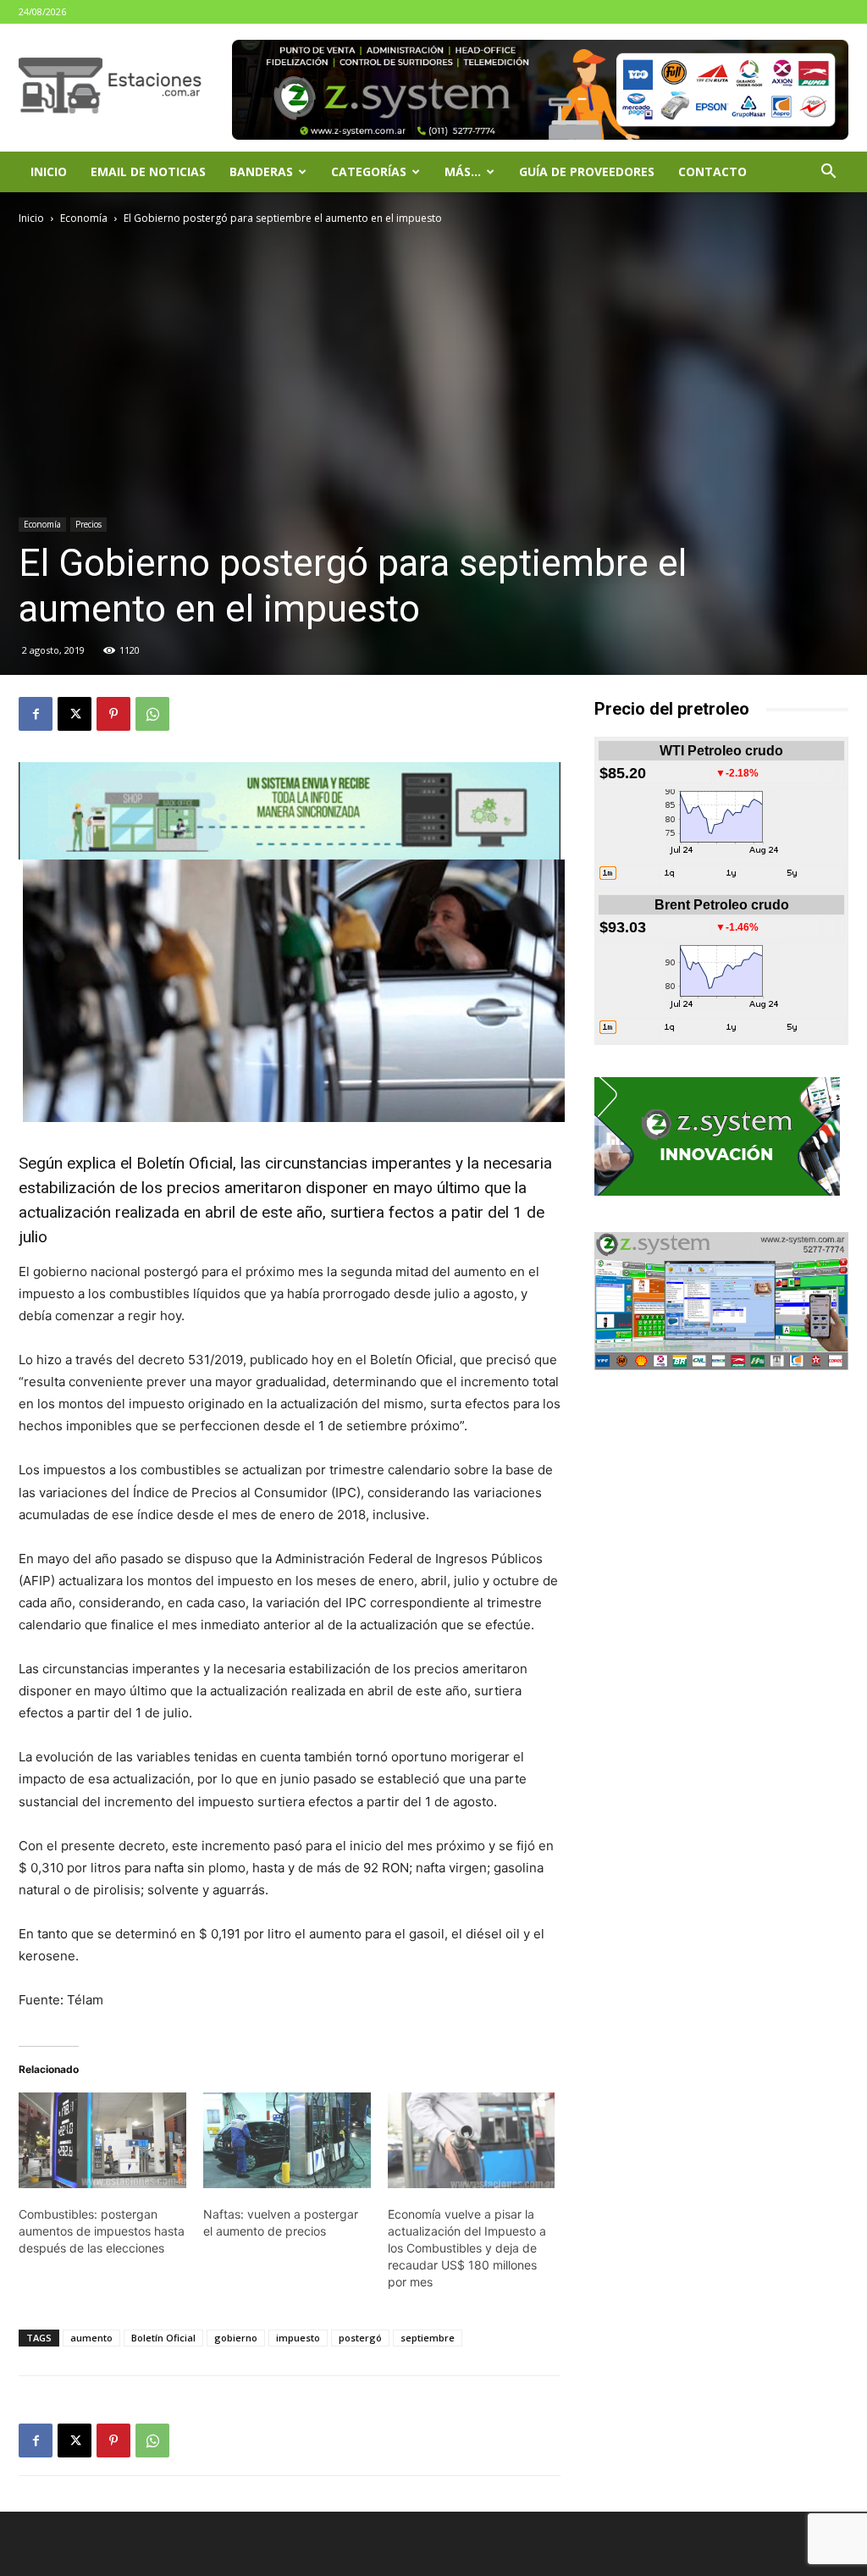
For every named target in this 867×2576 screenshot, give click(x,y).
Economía (84, 218)
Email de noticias (148, 171)
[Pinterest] (113, 714)
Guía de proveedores (587, 171)
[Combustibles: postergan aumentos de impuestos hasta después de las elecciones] (102, 2140)
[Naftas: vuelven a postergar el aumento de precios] (287, 2140)
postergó (360, 2338)
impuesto (298, 2338)
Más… (463, 171)
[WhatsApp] (152, 714)
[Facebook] (36, 714)
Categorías (369, 171)
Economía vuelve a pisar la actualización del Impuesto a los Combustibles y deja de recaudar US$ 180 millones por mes (467, 2248)
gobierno (236, 2338)
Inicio (49, 171)
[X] (75, 714)
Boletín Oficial (163, 2338)
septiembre (428, 2338)
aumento (91, 2338)
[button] (828, 173)
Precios (88, 524)
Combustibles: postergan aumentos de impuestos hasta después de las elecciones (102, 2231)
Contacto (712, 171)
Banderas (261, 171)
